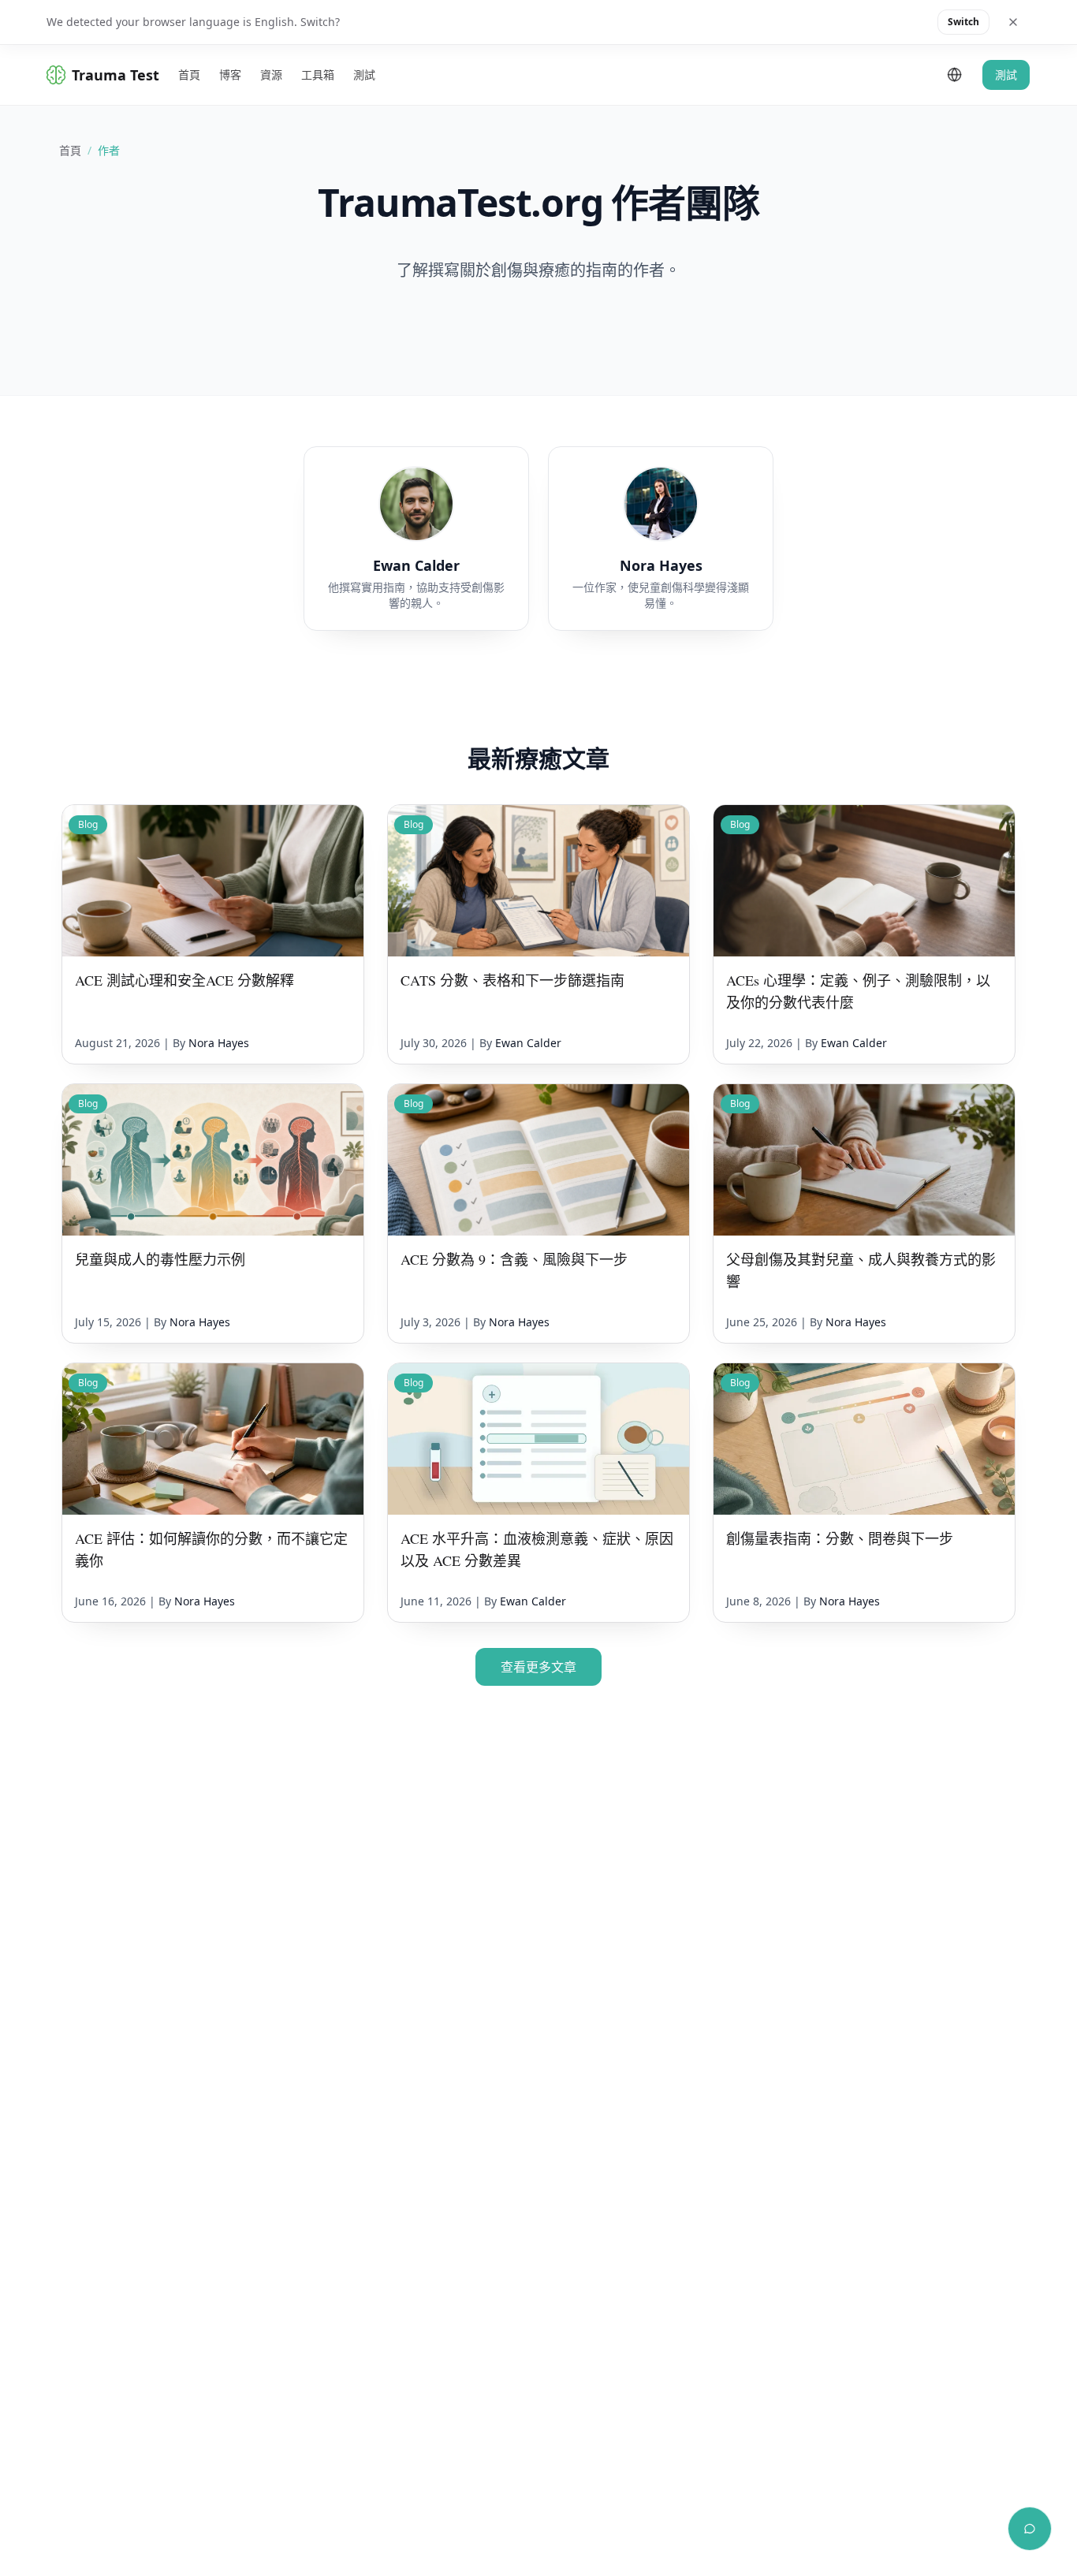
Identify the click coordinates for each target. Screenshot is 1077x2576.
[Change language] (955, 75)
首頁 (189, 75)
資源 (271, 75)
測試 (364, 75)
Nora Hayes (219, 1043)
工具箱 (318, 75)
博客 (230, 75)
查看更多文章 (538, 1667)
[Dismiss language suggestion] (1013, 22)
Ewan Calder (528, 1043)
